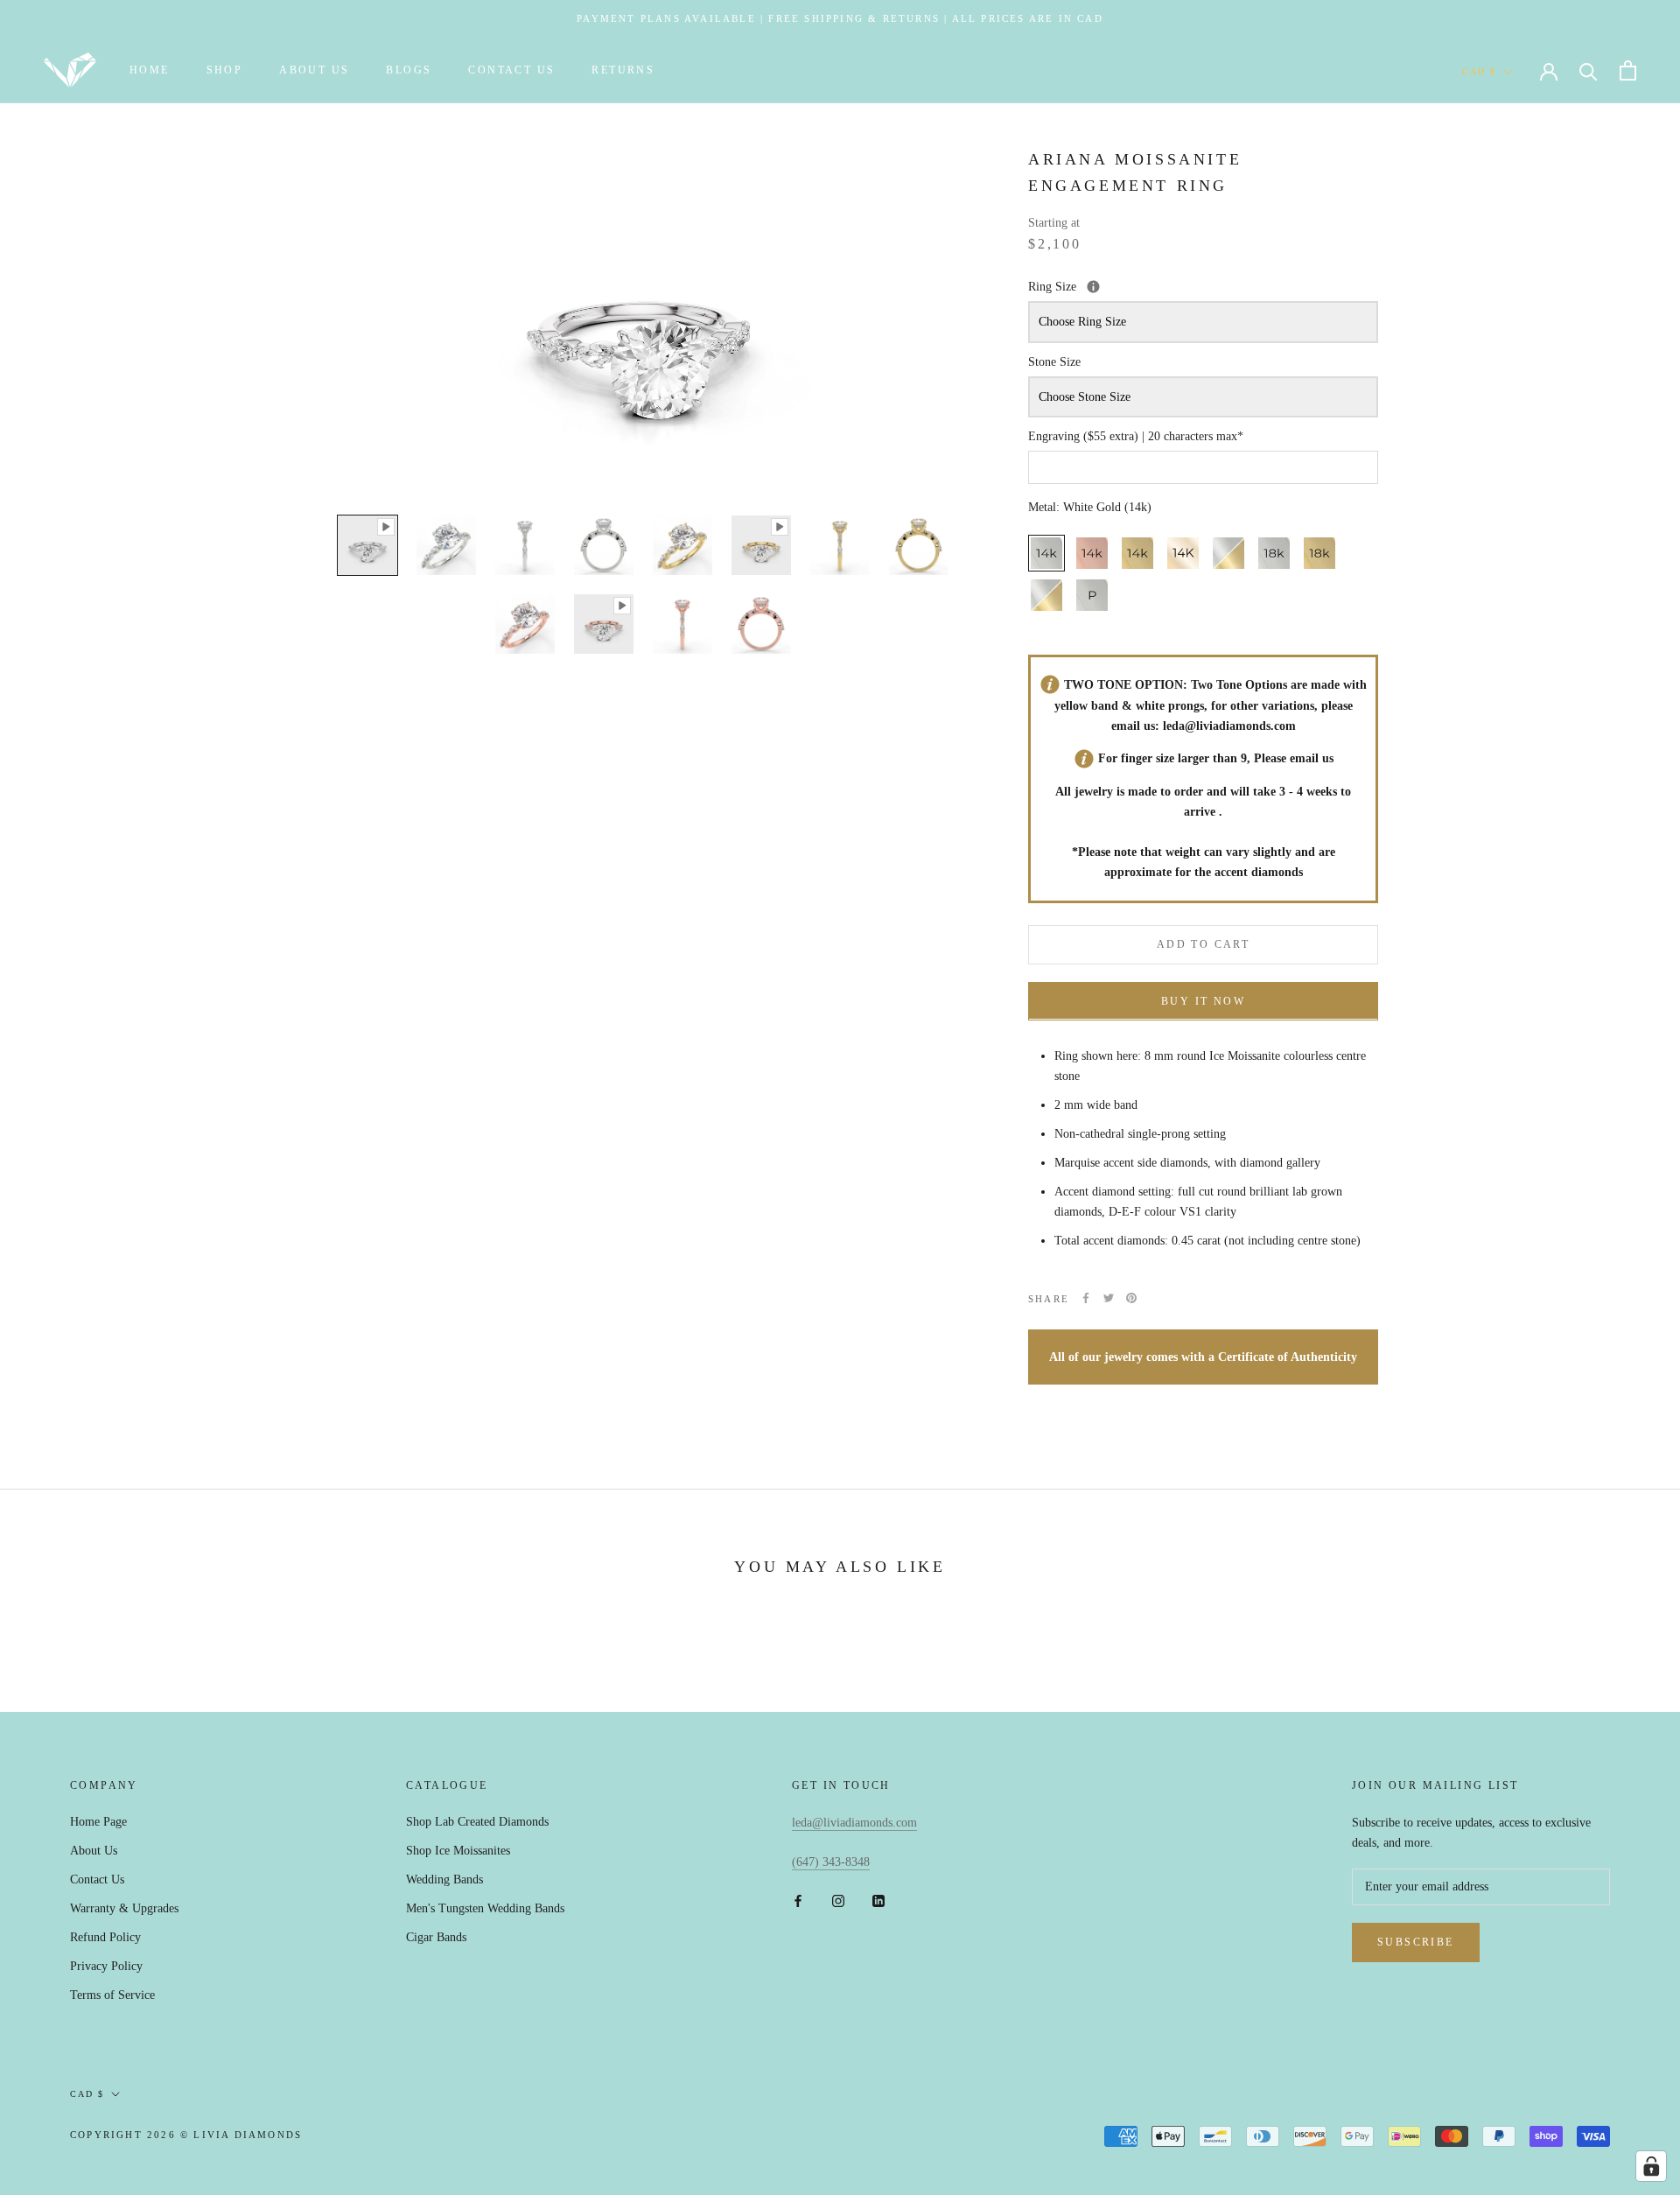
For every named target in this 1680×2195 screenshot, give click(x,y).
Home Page (98, 1822)
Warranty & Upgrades (124, 1908)
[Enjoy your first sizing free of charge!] (1093, 286)
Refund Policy (105, 1937)
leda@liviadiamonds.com (1229, 725)
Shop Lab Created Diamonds (477, 1822)
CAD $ (1479, 71)
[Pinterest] (1131, 1298)
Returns (623, 70)
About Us (314, 70)
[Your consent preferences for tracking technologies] (1651, 2166)
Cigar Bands (436, 1937)
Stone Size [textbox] (1054, 361)
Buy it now (1203, 1000)
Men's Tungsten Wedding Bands (485, 1908)
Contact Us (511, 70)
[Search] (1589, 70)
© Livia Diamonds (241, 2135)
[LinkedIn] (878, 1900)
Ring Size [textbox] (1135, 285)
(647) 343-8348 (831, 1862)
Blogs (409, 70)
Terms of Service (112, 1995)
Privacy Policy (106, 1966)
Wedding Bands (444, 1879)
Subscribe (1416, 1942)
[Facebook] (1086, 1298)
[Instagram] (838, 1900)
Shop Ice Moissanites (458, 1851)
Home (150, 70)
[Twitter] (1109, 1298)
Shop (225, 70)
